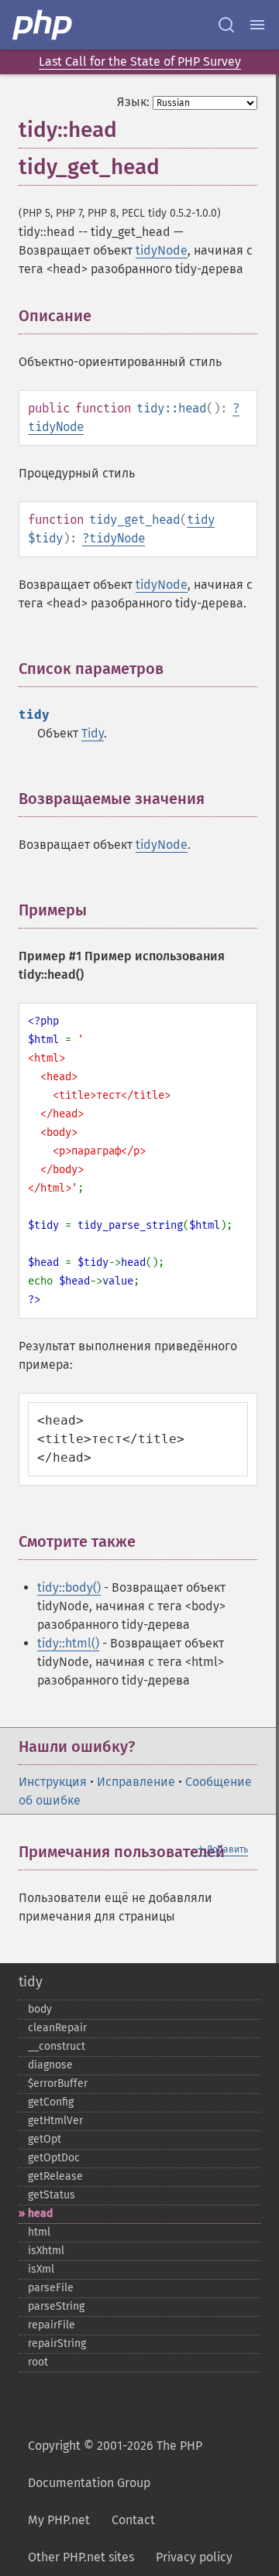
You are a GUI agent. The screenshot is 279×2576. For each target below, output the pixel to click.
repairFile (52, 2325)
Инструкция (53, 1782)
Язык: (133, 102)
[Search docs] (226, 25)
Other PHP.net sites (81, 2557)
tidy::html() (68, 1643)
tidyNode (162, 250)
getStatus (52, 2195)
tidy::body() (69, 1587)
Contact (133, 2520)
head (40, 2213)
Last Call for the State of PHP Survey (140, 62)
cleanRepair (57, 2028)
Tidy (93, 733)
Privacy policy (194, 2557)
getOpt (45, 2139)
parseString (56, 2306)
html (39, 2232)
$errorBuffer (58, 2083)
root (38, 2362)
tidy (201, 520)
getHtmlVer (55, 2121)
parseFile (51, 2288)
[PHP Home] (43, 25)
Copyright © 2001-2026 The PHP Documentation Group (115, 2464)
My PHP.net (59, 2520)
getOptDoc (54, 2158)
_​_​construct (57, 2046)
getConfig (51, 2102)
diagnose (50, 2065)
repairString (57, 2343)
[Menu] (257, 25)
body (40, 2009)
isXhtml (46, 2251)
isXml (41, 2269)
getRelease (55, 2176)
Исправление (136, 1782)
